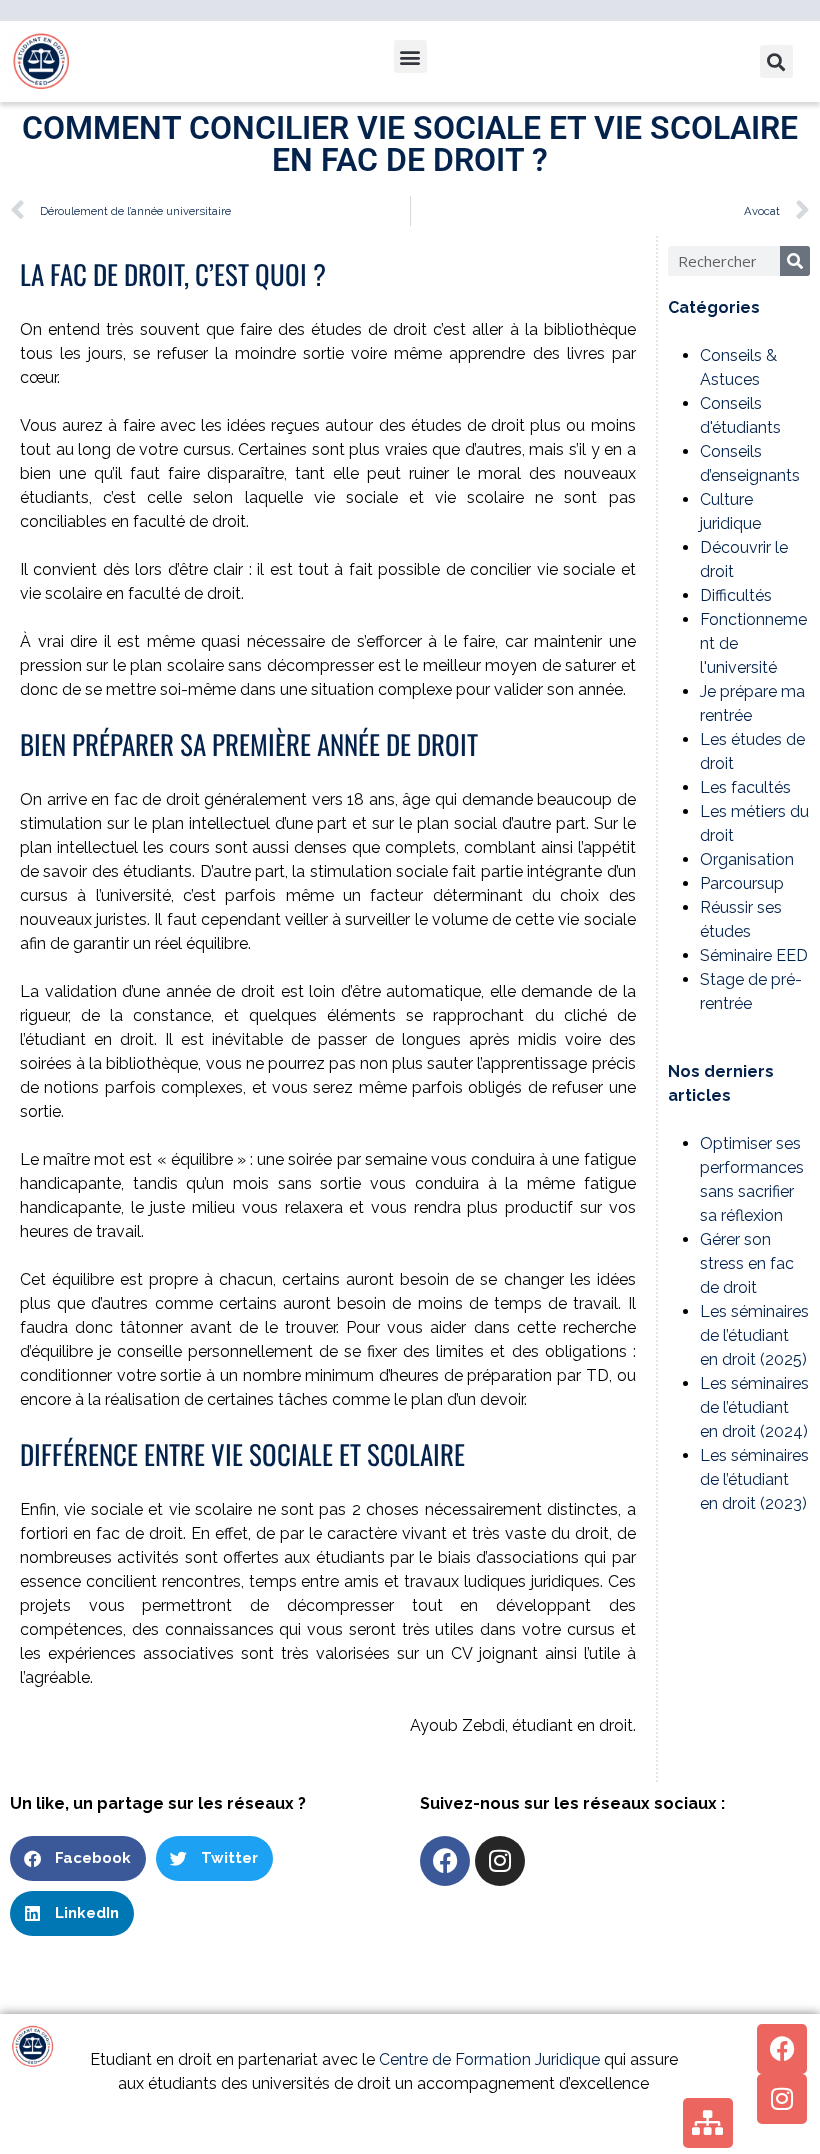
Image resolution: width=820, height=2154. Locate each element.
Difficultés (736, 595)
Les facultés (745, 787)
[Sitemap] (708, 2123)
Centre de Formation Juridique (489, 2059)
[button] (410, 56)
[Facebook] (445, 1861)
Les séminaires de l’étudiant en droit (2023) (754, 1479)
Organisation (747, 859)
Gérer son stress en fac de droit (747, 1263)
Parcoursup (742, 883)
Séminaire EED (754, 955)
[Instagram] (500, 1861)
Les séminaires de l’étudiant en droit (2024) (754, 1407)
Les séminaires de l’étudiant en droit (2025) (754, 1335)
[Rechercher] (795, 261)
